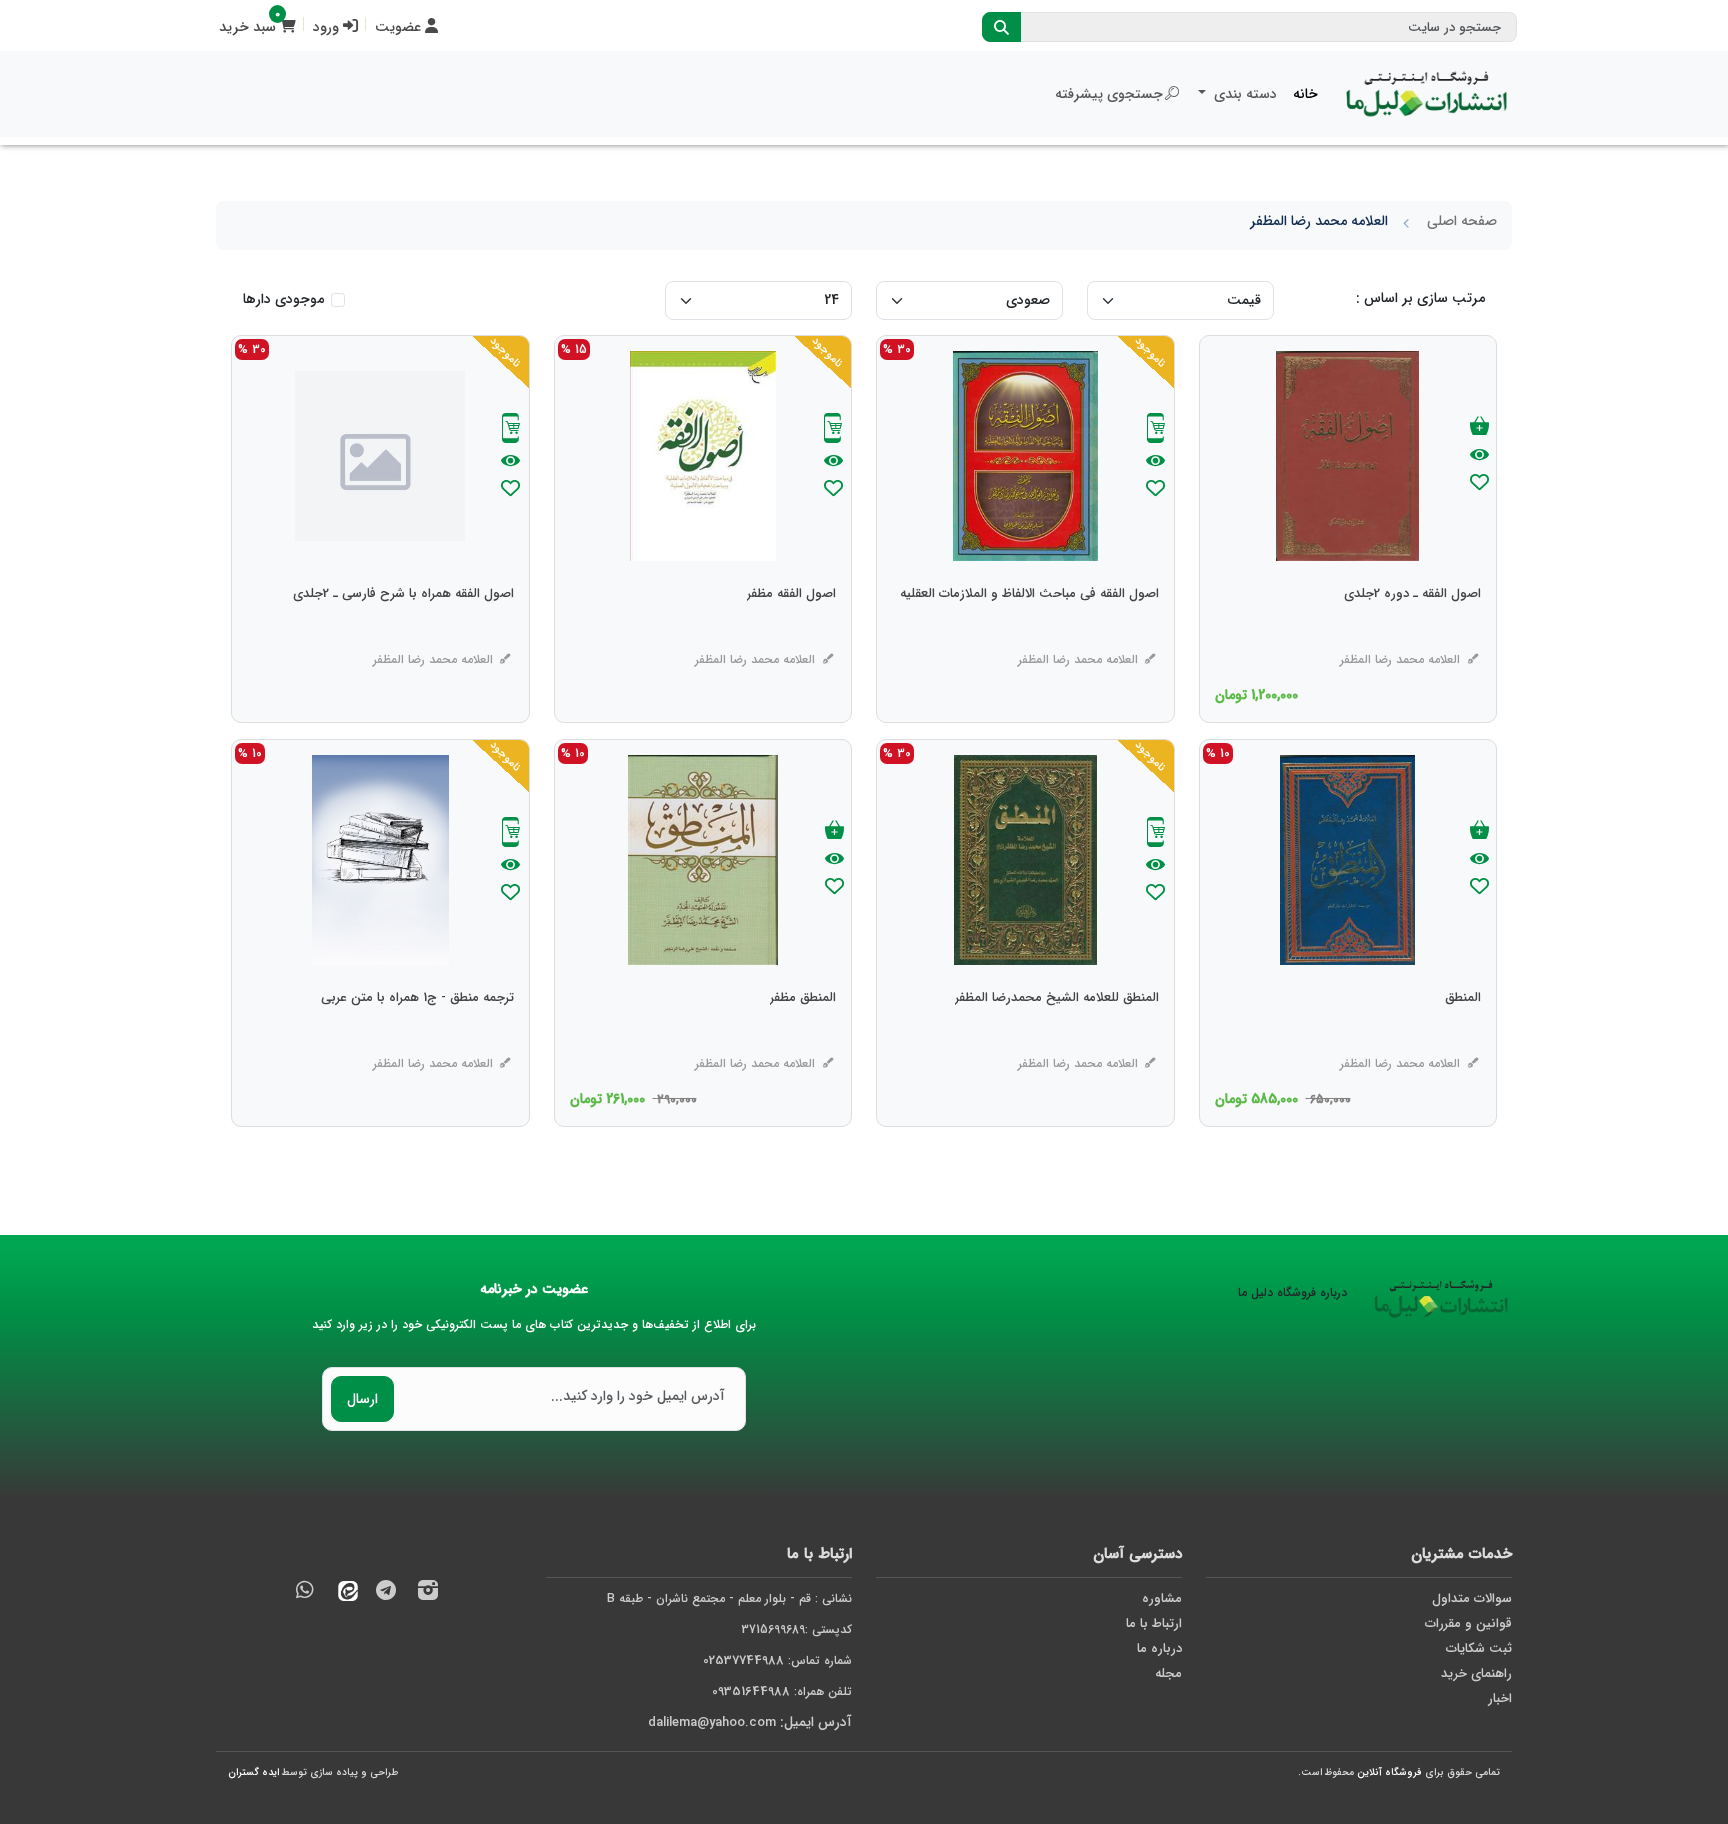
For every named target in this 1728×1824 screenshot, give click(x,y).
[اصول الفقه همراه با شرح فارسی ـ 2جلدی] (403, 634)
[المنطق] (1463, 1038)
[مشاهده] (1479, 456)
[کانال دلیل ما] (386, 1593)
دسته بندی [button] (1243, 94)
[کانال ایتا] (343, 1593)
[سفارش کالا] (1156, 430)
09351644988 (751, 1691)
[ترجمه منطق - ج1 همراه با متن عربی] (417, 1038)
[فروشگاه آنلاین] (1427, 94)
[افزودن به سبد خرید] (1479, 427)
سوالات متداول (1472, 1598)
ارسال (362, 1399)
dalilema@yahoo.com (712, 1722)
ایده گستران (253, 1772)
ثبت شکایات (1479, 1648)
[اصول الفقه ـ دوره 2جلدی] (1412, 634)
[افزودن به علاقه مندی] (1479, 484)
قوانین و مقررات (1468, 1623)
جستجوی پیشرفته (1109, 94)
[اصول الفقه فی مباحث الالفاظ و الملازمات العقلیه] (1029, 634)
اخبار (1500, 1698)
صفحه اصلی (1462, 221)
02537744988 (743, 1660)
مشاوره (1162, 1598)
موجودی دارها (283, 299)
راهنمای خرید (1476, 1673)
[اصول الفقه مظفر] (791, 634)
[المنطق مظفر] (803, 1038)
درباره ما (1159, 1648)
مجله (1168, 1673)
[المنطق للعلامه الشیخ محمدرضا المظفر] (1057, 1038)
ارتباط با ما (1154, 1623)
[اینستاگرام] (428, 1593)
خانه (1305, 94)
